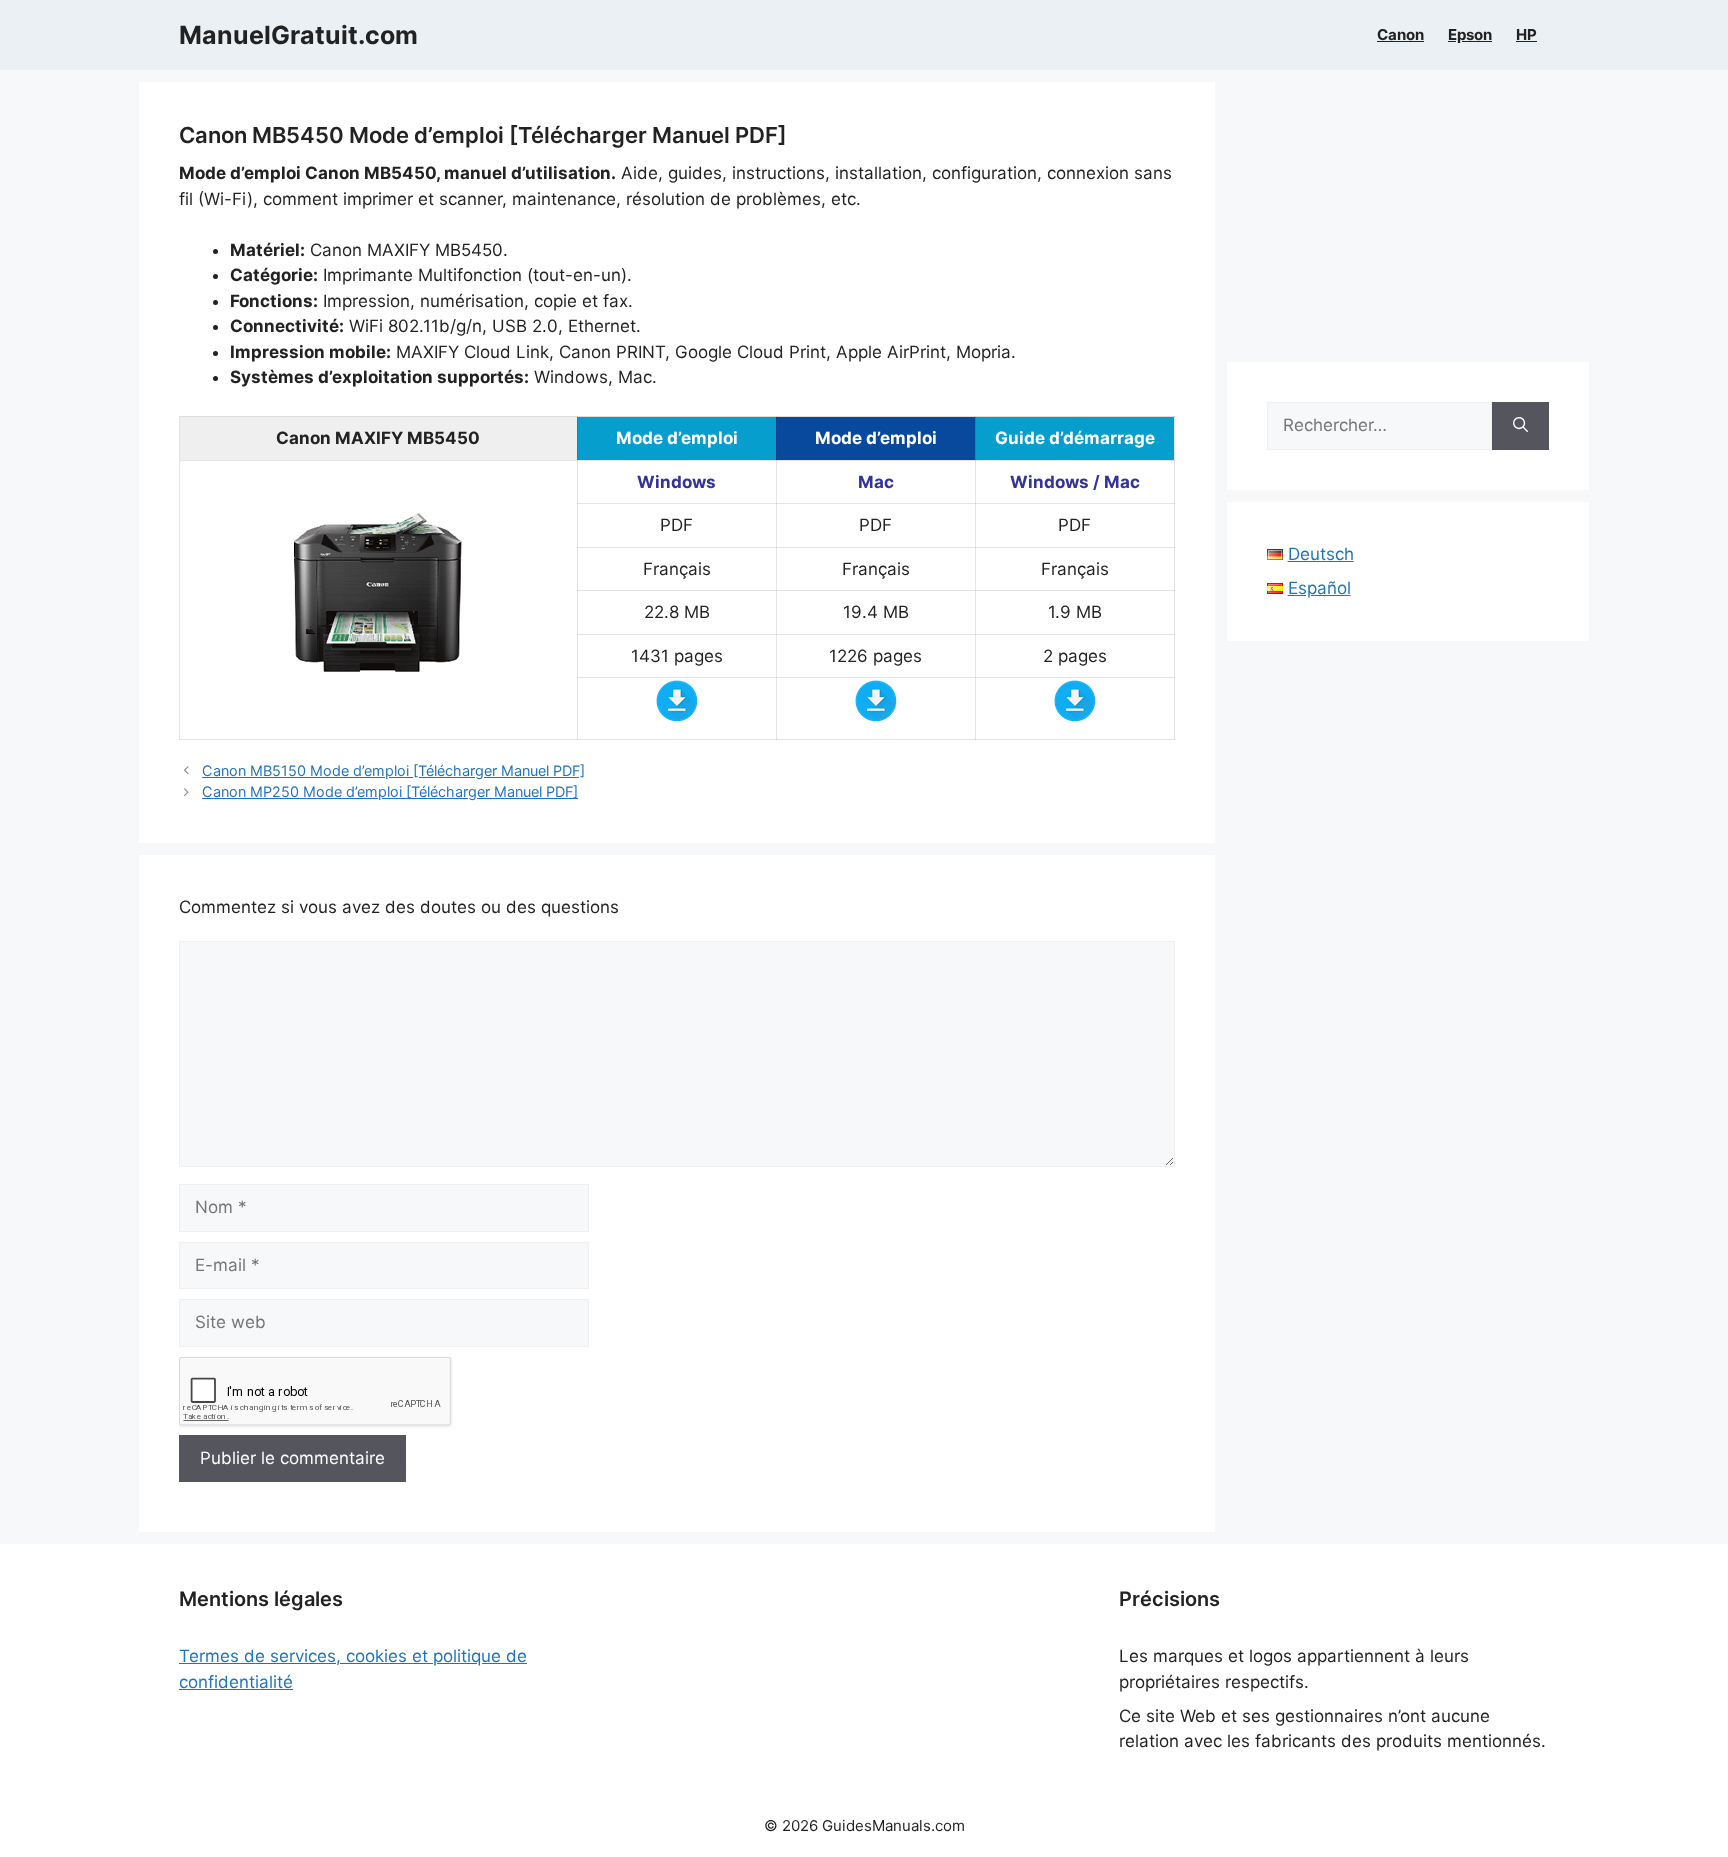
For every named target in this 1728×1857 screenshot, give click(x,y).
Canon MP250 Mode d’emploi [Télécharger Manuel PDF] (390, 791)
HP (1526, 35)
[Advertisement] (1408, 222)
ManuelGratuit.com (298, 35)
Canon (1400, 35)
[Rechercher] (1520, 426)
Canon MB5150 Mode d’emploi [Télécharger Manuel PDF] (393, 770)
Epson (1470, 35)
